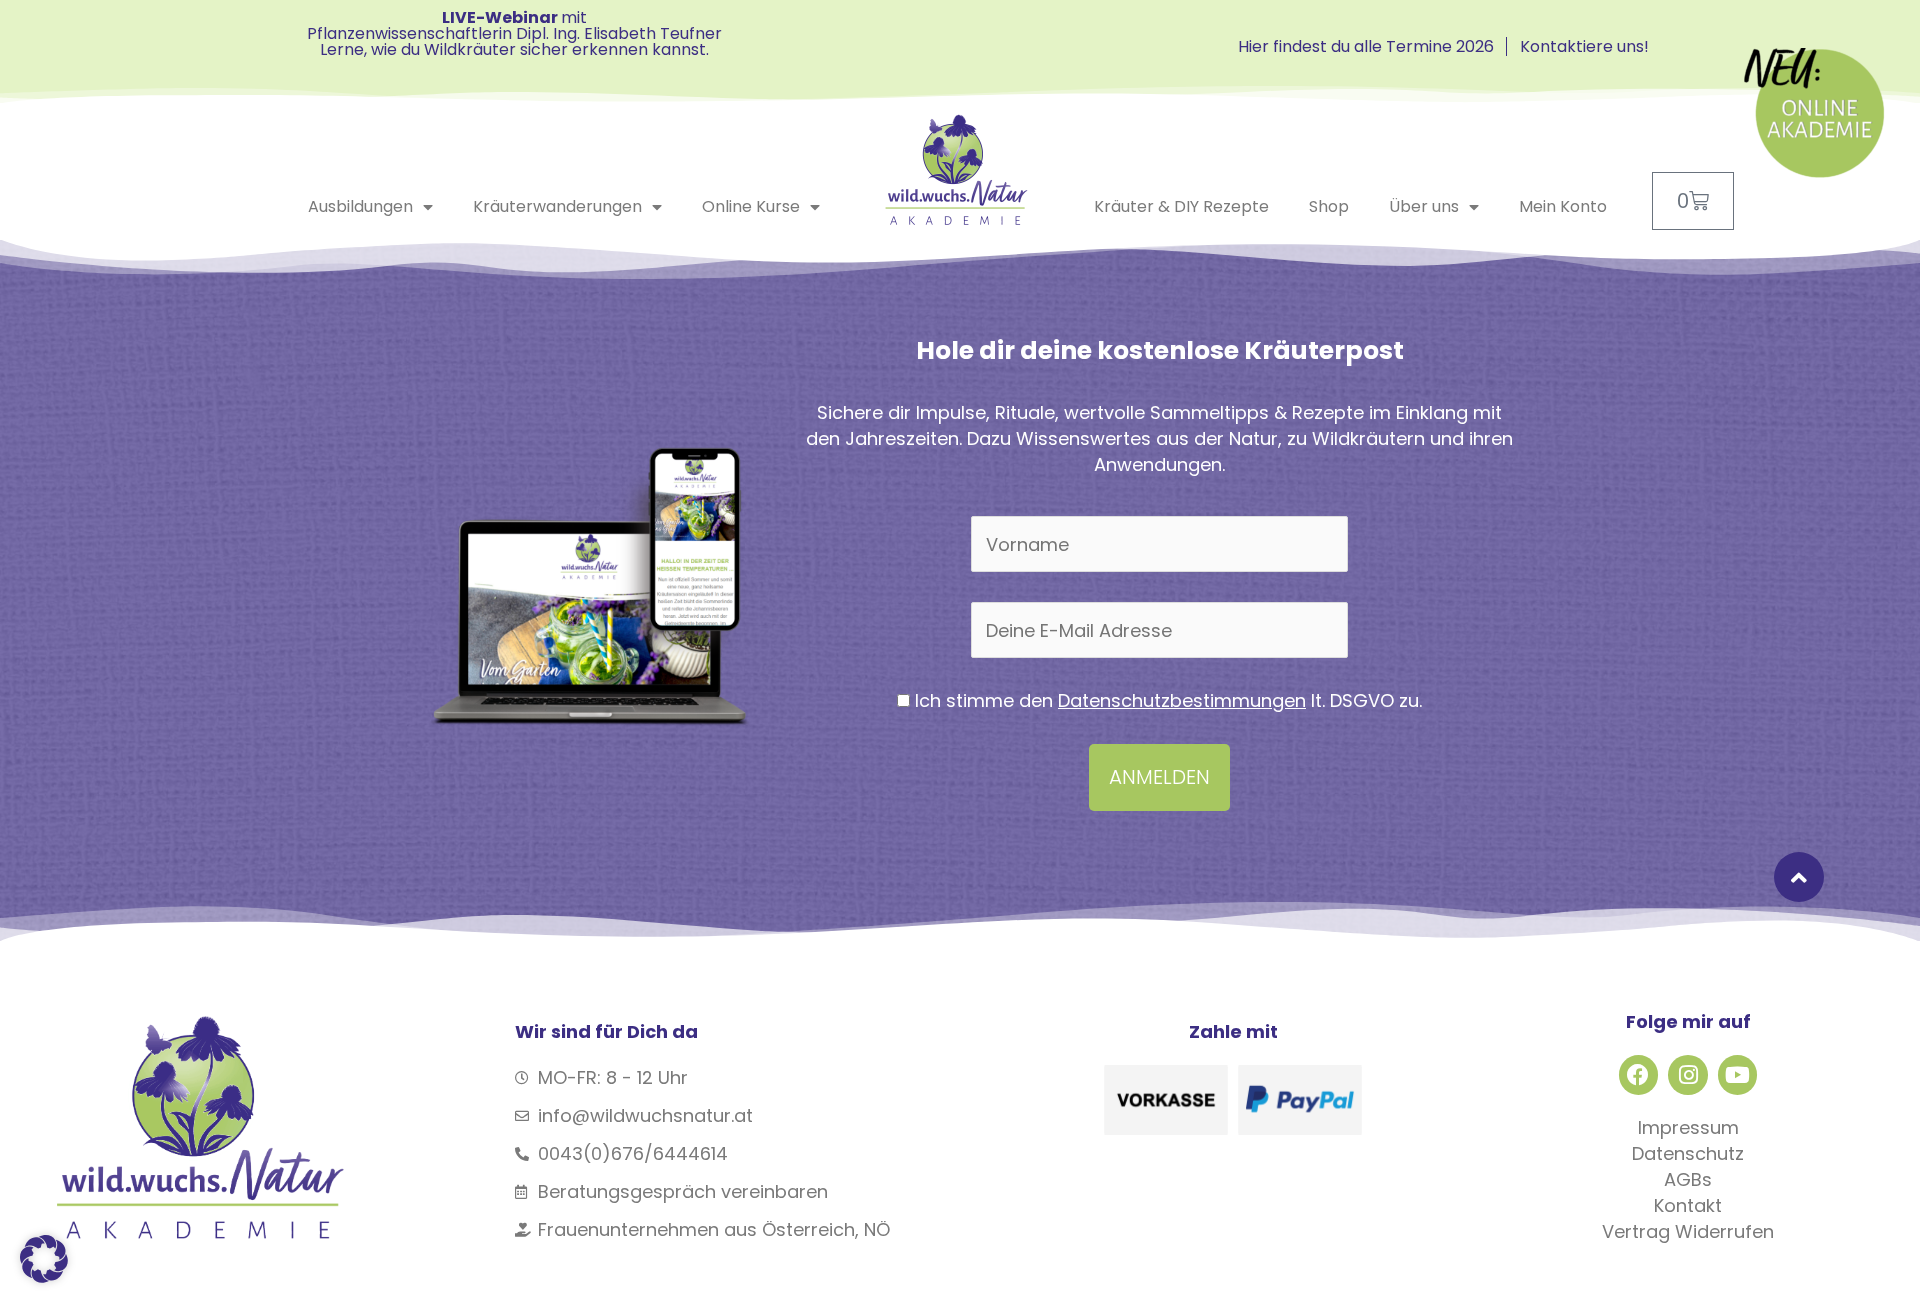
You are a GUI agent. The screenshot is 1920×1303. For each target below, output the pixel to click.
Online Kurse (751, 206)
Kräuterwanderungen (557, 206)
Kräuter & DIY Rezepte (1181, 206)
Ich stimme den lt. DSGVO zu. (1166, 700)
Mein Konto (1563, 206)
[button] (44, 1259)
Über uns (1424, 206)
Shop (1329, 206)
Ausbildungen (360, 206)
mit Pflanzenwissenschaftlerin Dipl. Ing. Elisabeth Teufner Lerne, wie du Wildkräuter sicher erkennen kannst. (514, 33)
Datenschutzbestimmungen (1182, 700)
